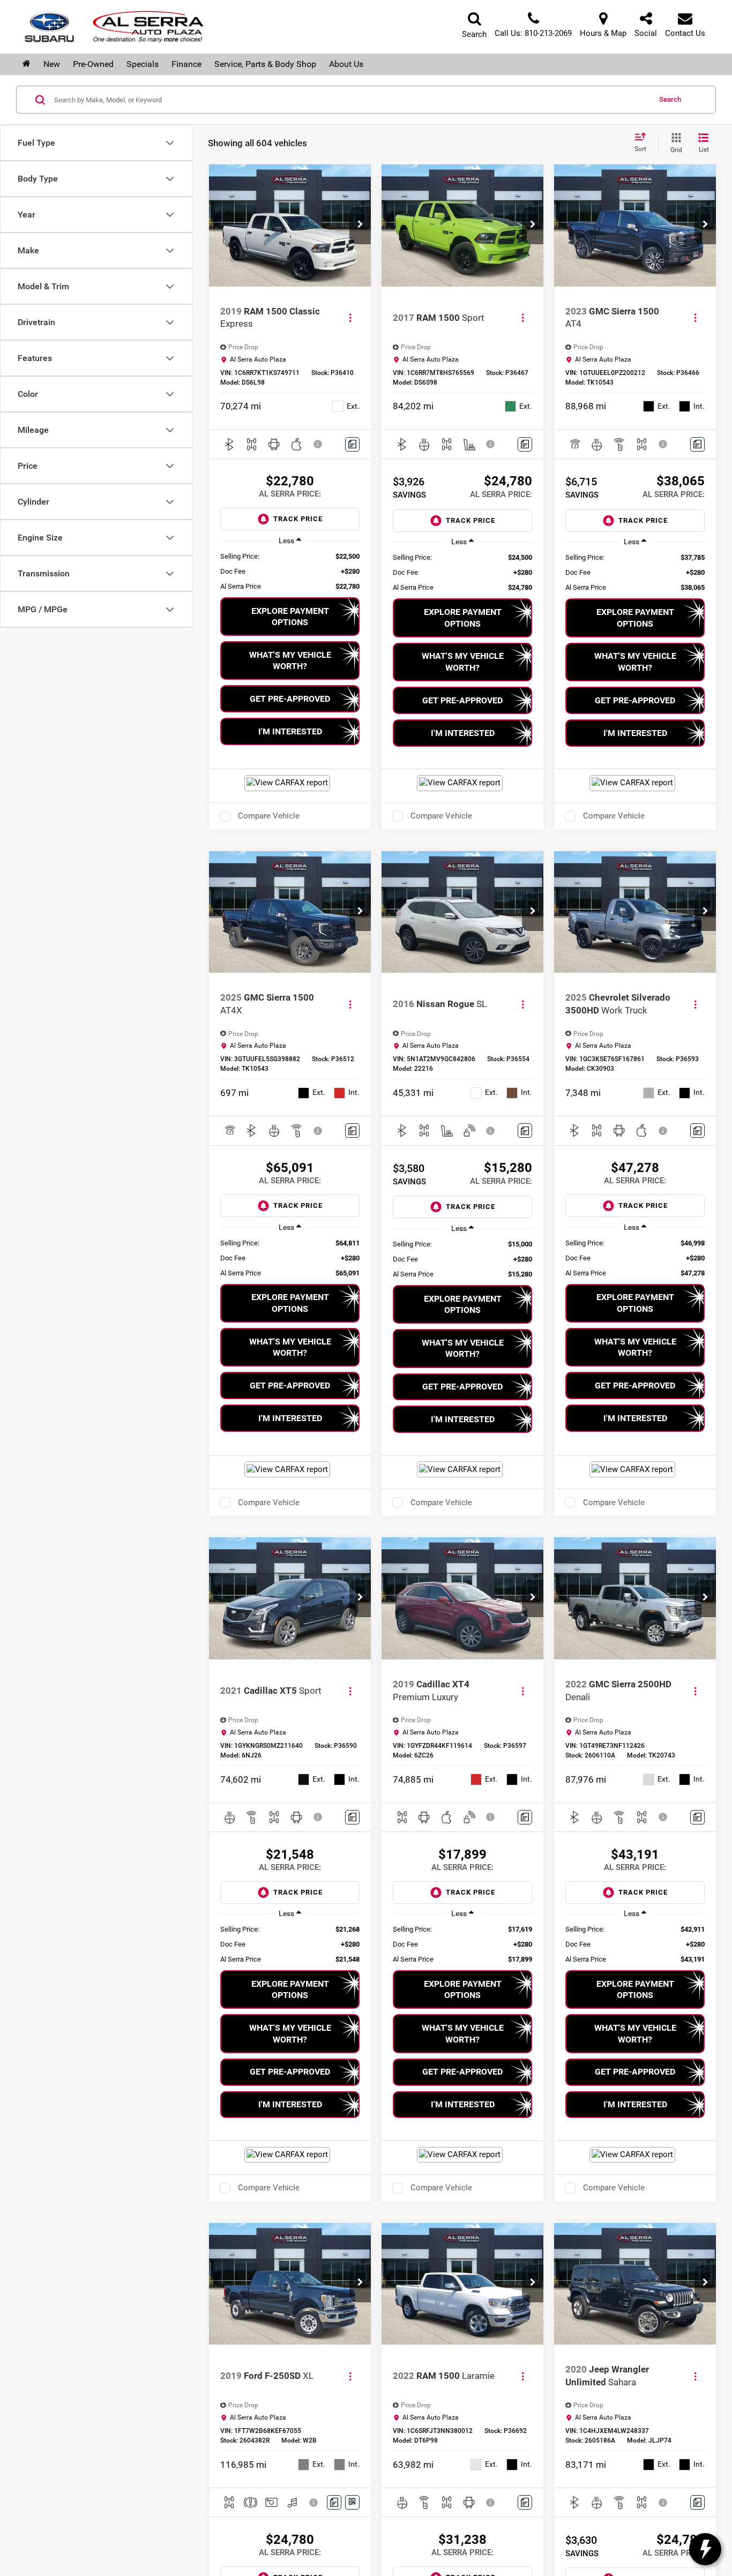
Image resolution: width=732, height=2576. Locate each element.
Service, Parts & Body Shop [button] (265, 64)
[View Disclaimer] (319, 444)
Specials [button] (143, 64)
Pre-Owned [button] (93, 64)
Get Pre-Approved (290, 699)
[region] (290, 572)
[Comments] (352, 444)
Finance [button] (186, 64)
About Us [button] (346, 64)
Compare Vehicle (269, 816)
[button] (360, 226)
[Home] (27, 64)
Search (670, 99)
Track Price (298, 519)
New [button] (52, 64)
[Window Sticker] (352, 2502)
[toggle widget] (705, 2549)
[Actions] (350, 318)
